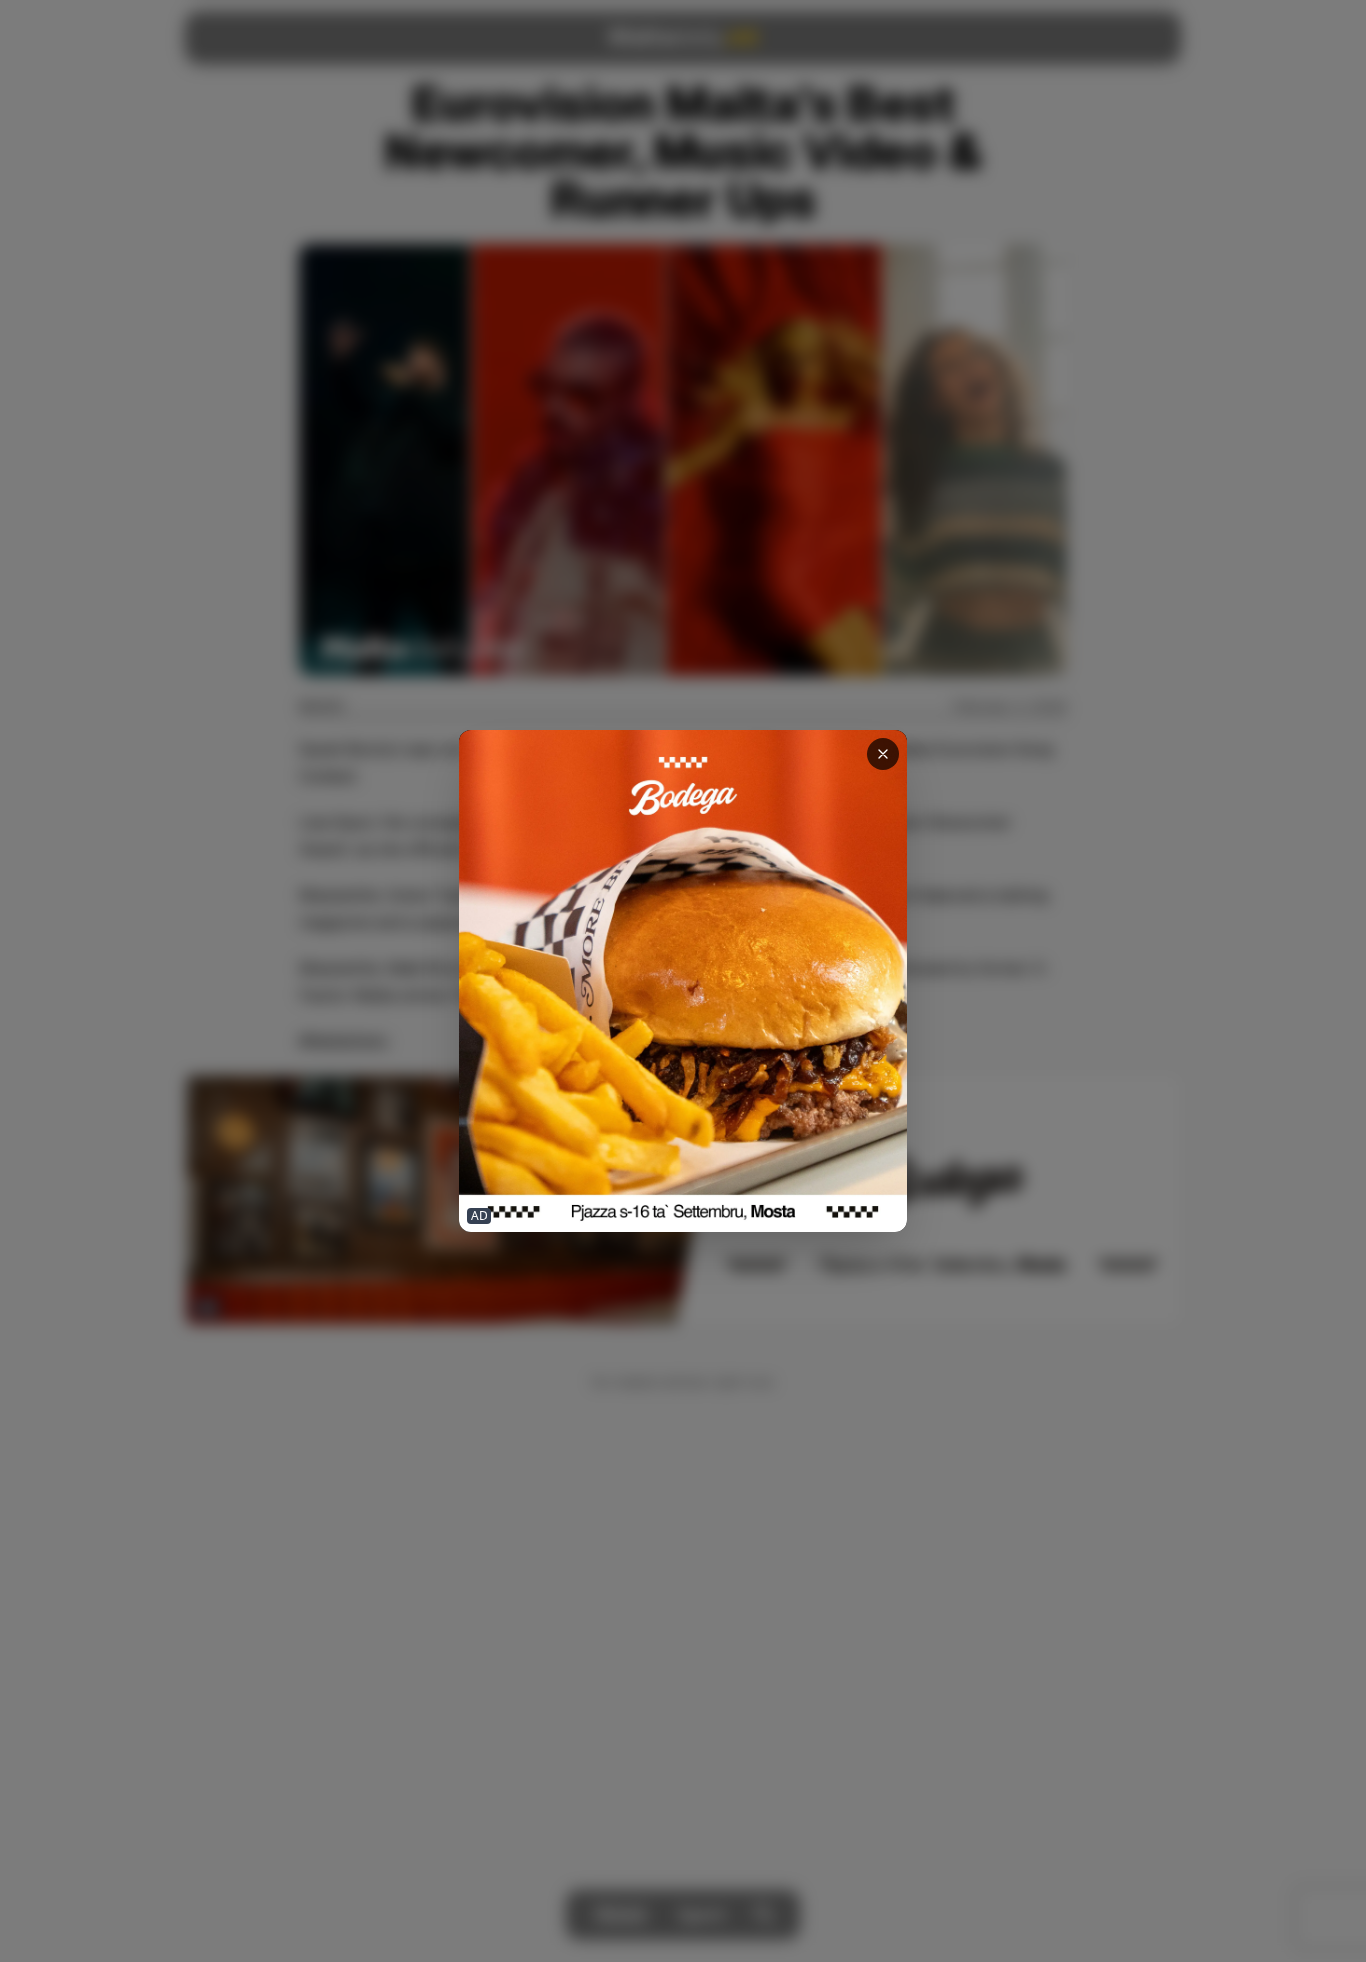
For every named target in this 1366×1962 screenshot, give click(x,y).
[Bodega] (683, 981)
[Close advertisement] (883, 754)
